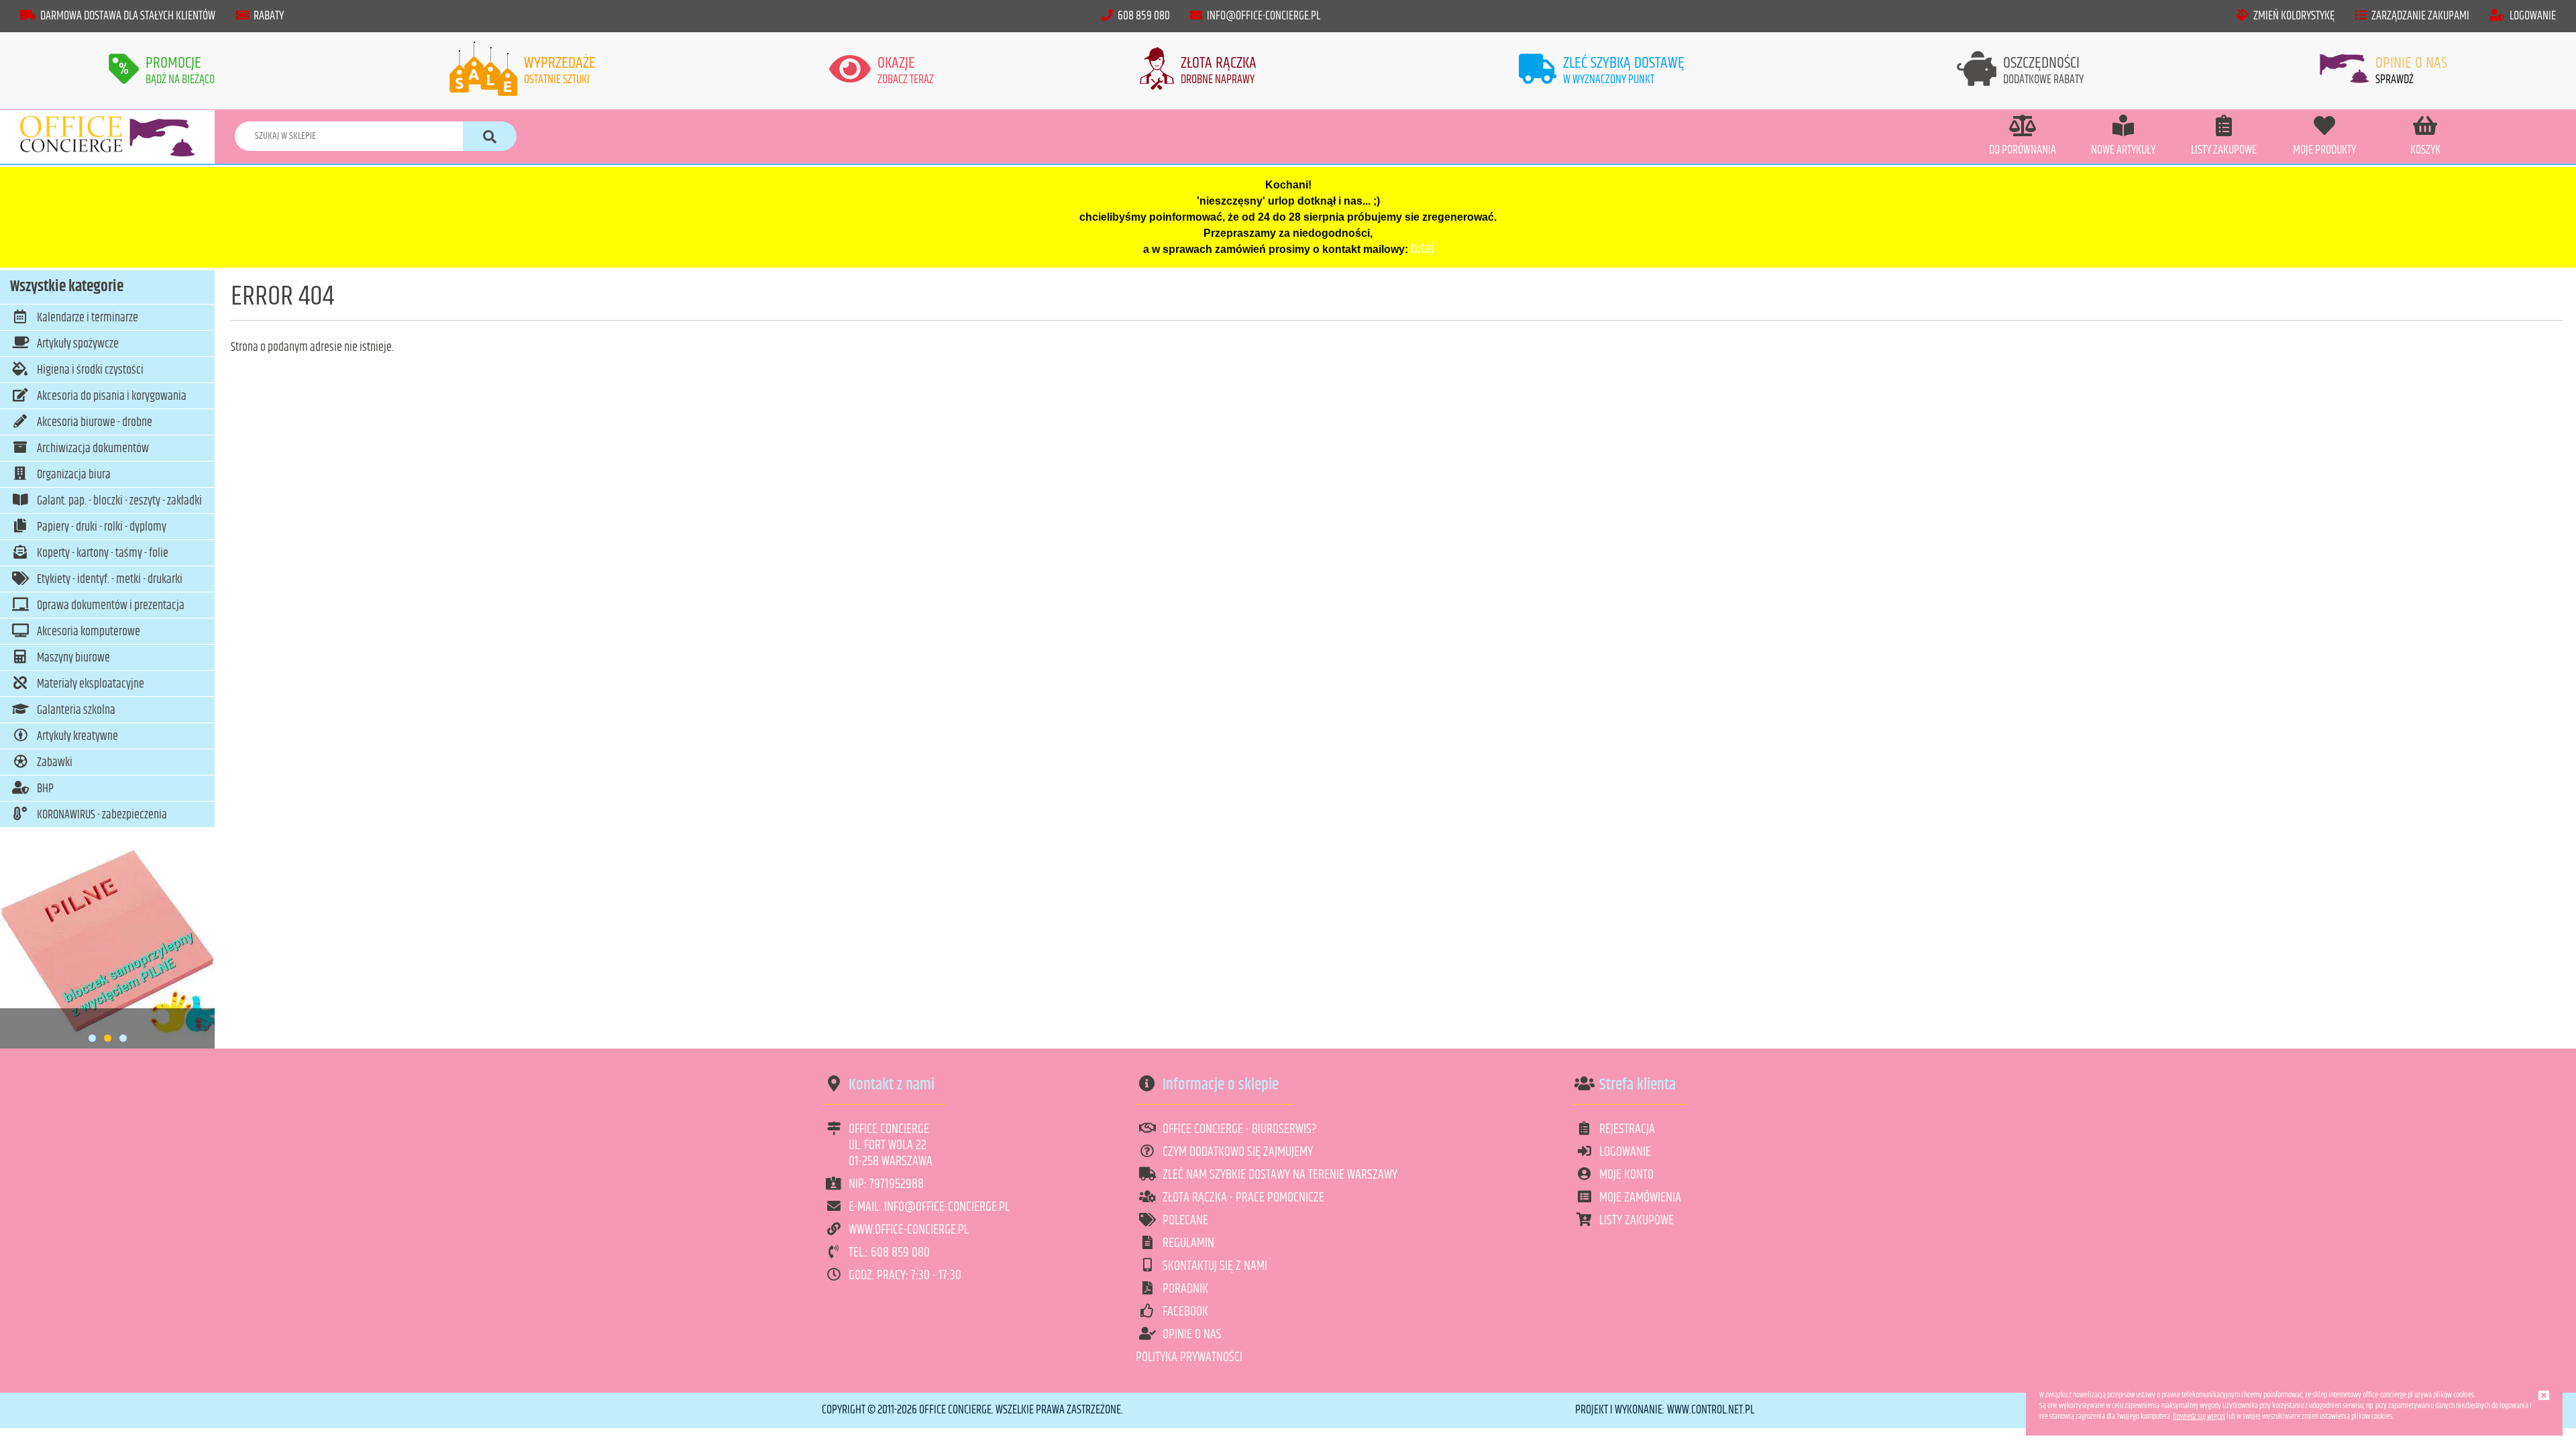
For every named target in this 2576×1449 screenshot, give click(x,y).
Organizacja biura (74, 475)
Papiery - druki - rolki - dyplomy (102, 527)
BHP (45, 789)
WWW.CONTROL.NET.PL (1711, 1410)
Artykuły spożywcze (78, 344)
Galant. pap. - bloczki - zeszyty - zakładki (119, 501)
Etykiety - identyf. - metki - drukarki (110, 580)
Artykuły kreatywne (77, 737)
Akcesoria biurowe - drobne (95, 423)
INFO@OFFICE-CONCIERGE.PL (1264, 16)
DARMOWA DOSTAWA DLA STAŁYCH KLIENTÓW (128, 16)
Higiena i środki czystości (90, 370)
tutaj (1422, 249)
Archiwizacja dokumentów (93, 449)
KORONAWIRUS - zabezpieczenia (102, 815)
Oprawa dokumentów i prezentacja (111, 606)
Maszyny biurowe (73, 658)
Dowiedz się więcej (2199, 1416)
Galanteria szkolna (76, 710)
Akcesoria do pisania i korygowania (112, 396)
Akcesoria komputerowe (89, 632)
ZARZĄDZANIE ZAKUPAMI (2420, 16)
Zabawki (55, 763)
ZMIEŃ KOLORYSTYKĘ (2294, 16)
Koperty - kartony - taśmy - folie (103, 553)
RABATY (269, 16)
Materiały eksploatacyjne (91, 684)
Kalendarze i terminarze (88, 318)
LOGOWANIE (2533, 16)
